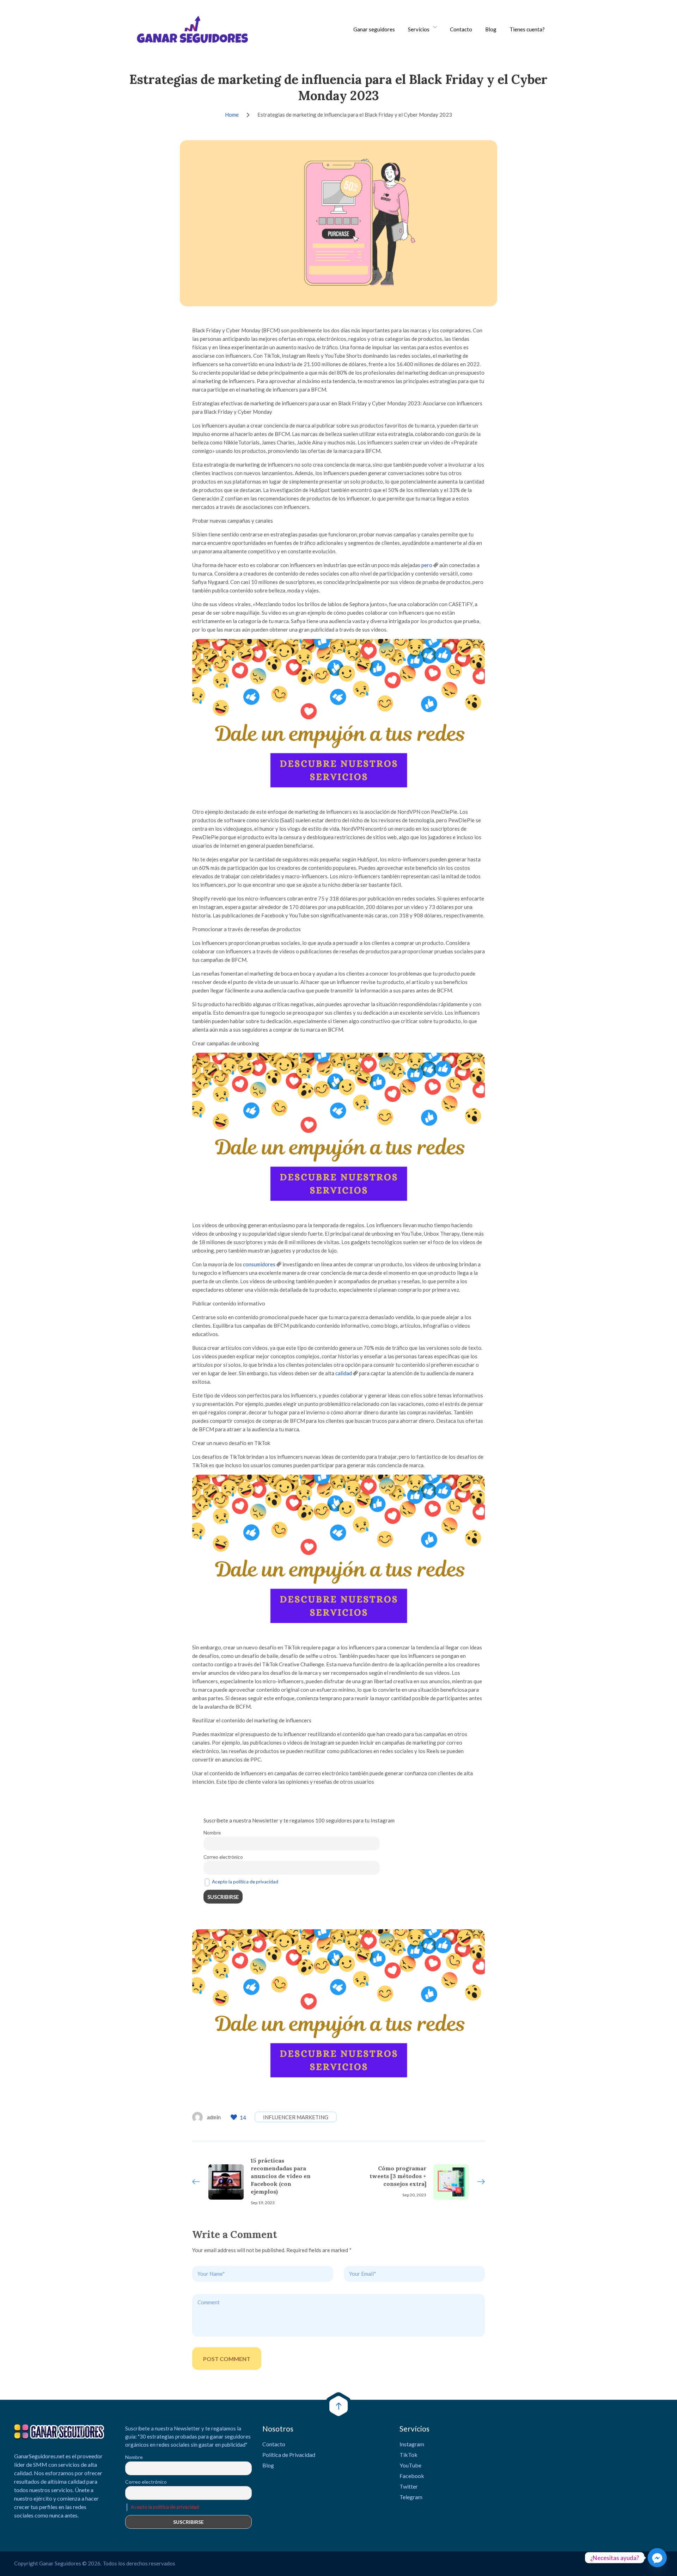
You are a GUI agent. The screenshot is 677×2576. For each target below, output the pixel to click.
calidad (344, 1373)
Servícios (419, 29)
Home (232, 115)
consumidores (259, 1264)
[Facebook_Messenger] (657, 2558)
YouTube (410, 2465)
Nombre (212, 1833)
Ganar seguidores (374, 29)
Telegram (411, 2497)
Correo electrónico (223, 1857)
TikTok (408, 2455)
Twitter (409, 2486)
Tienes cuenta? (527, 29)
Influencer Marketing (296, 2117)
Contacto (461, 29)
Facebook (412, 2476)
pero (427, 565)
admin (214, 2117)
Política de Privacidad (289, 2455)
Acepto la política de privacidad (245, 1882)
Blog (491, 29)
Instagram (412, 2444)
